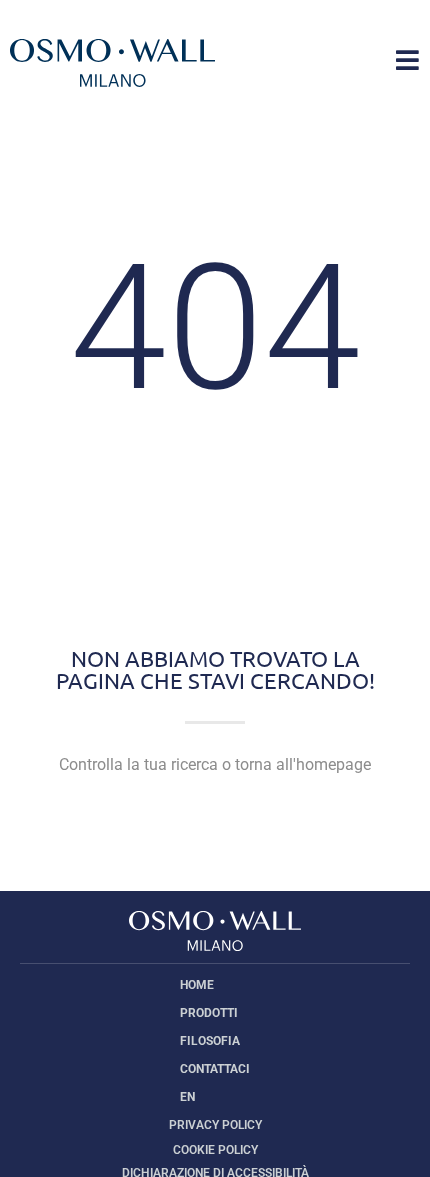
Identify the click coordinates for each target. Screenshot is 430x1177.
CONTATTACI (215, 1069)
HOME (197, 985)
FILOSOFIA (210, 1041)
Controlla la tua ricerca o (215, 764)
